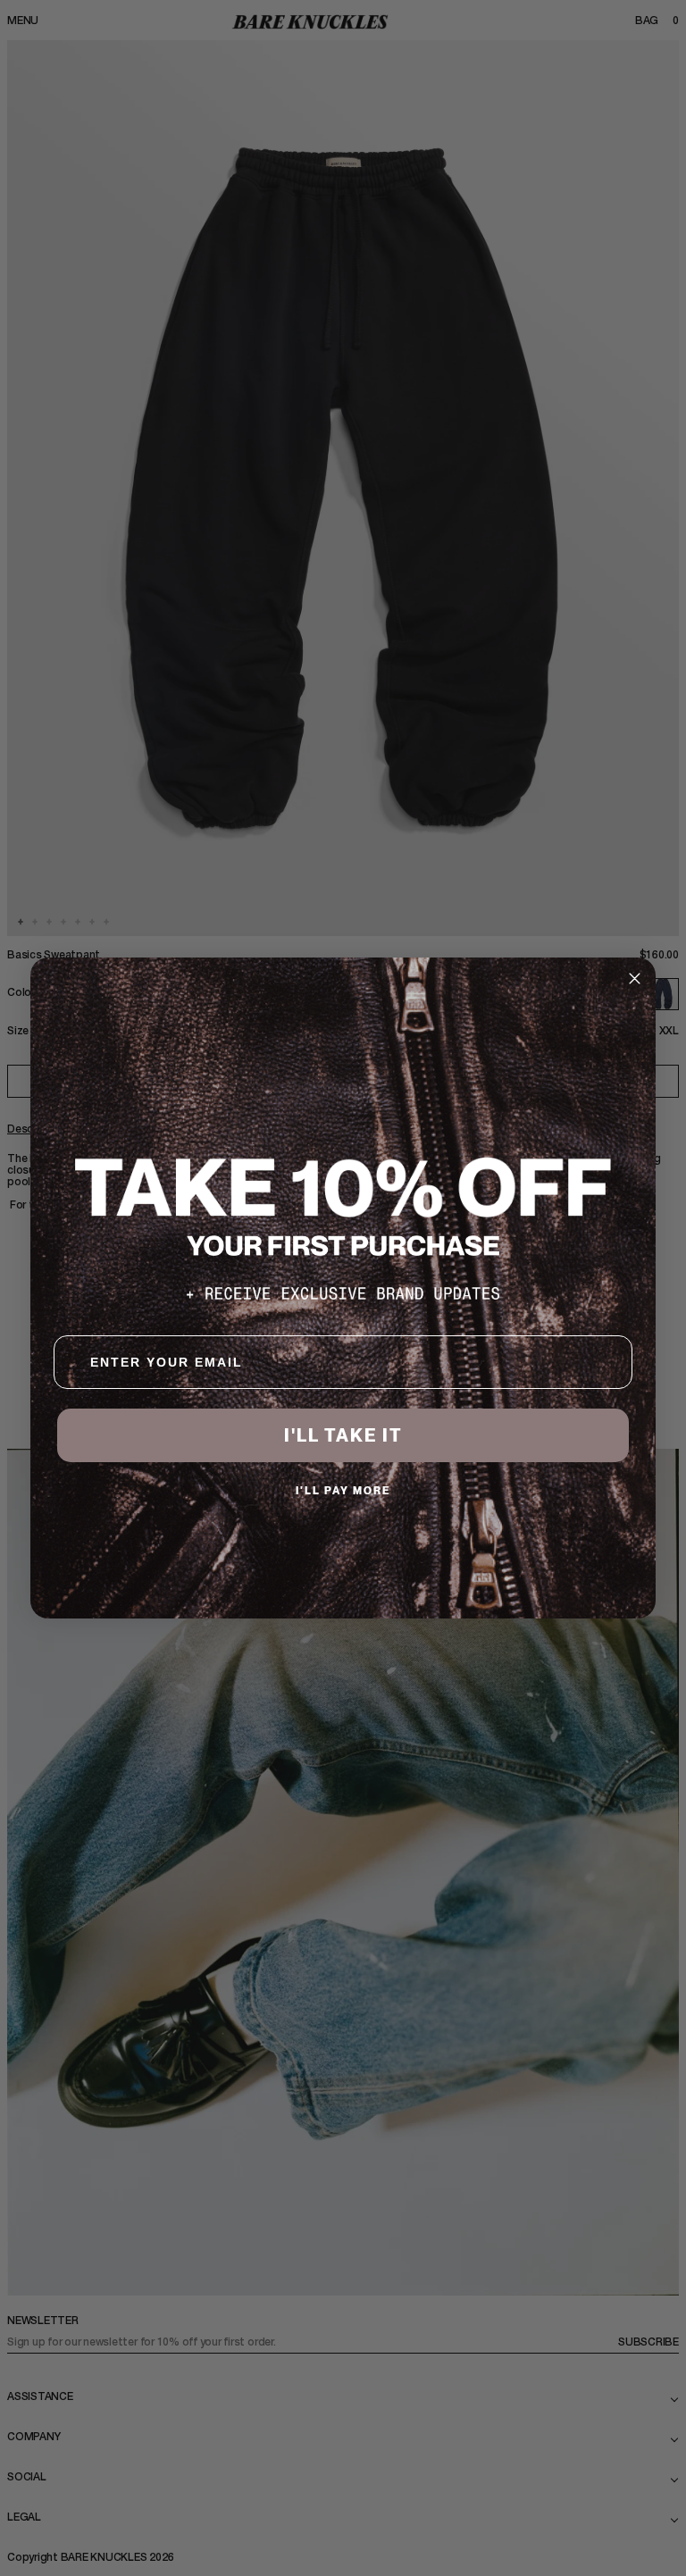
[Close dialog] (635, 979)
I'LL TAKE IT (343, 1435)
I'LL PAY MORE (343, 1490)
